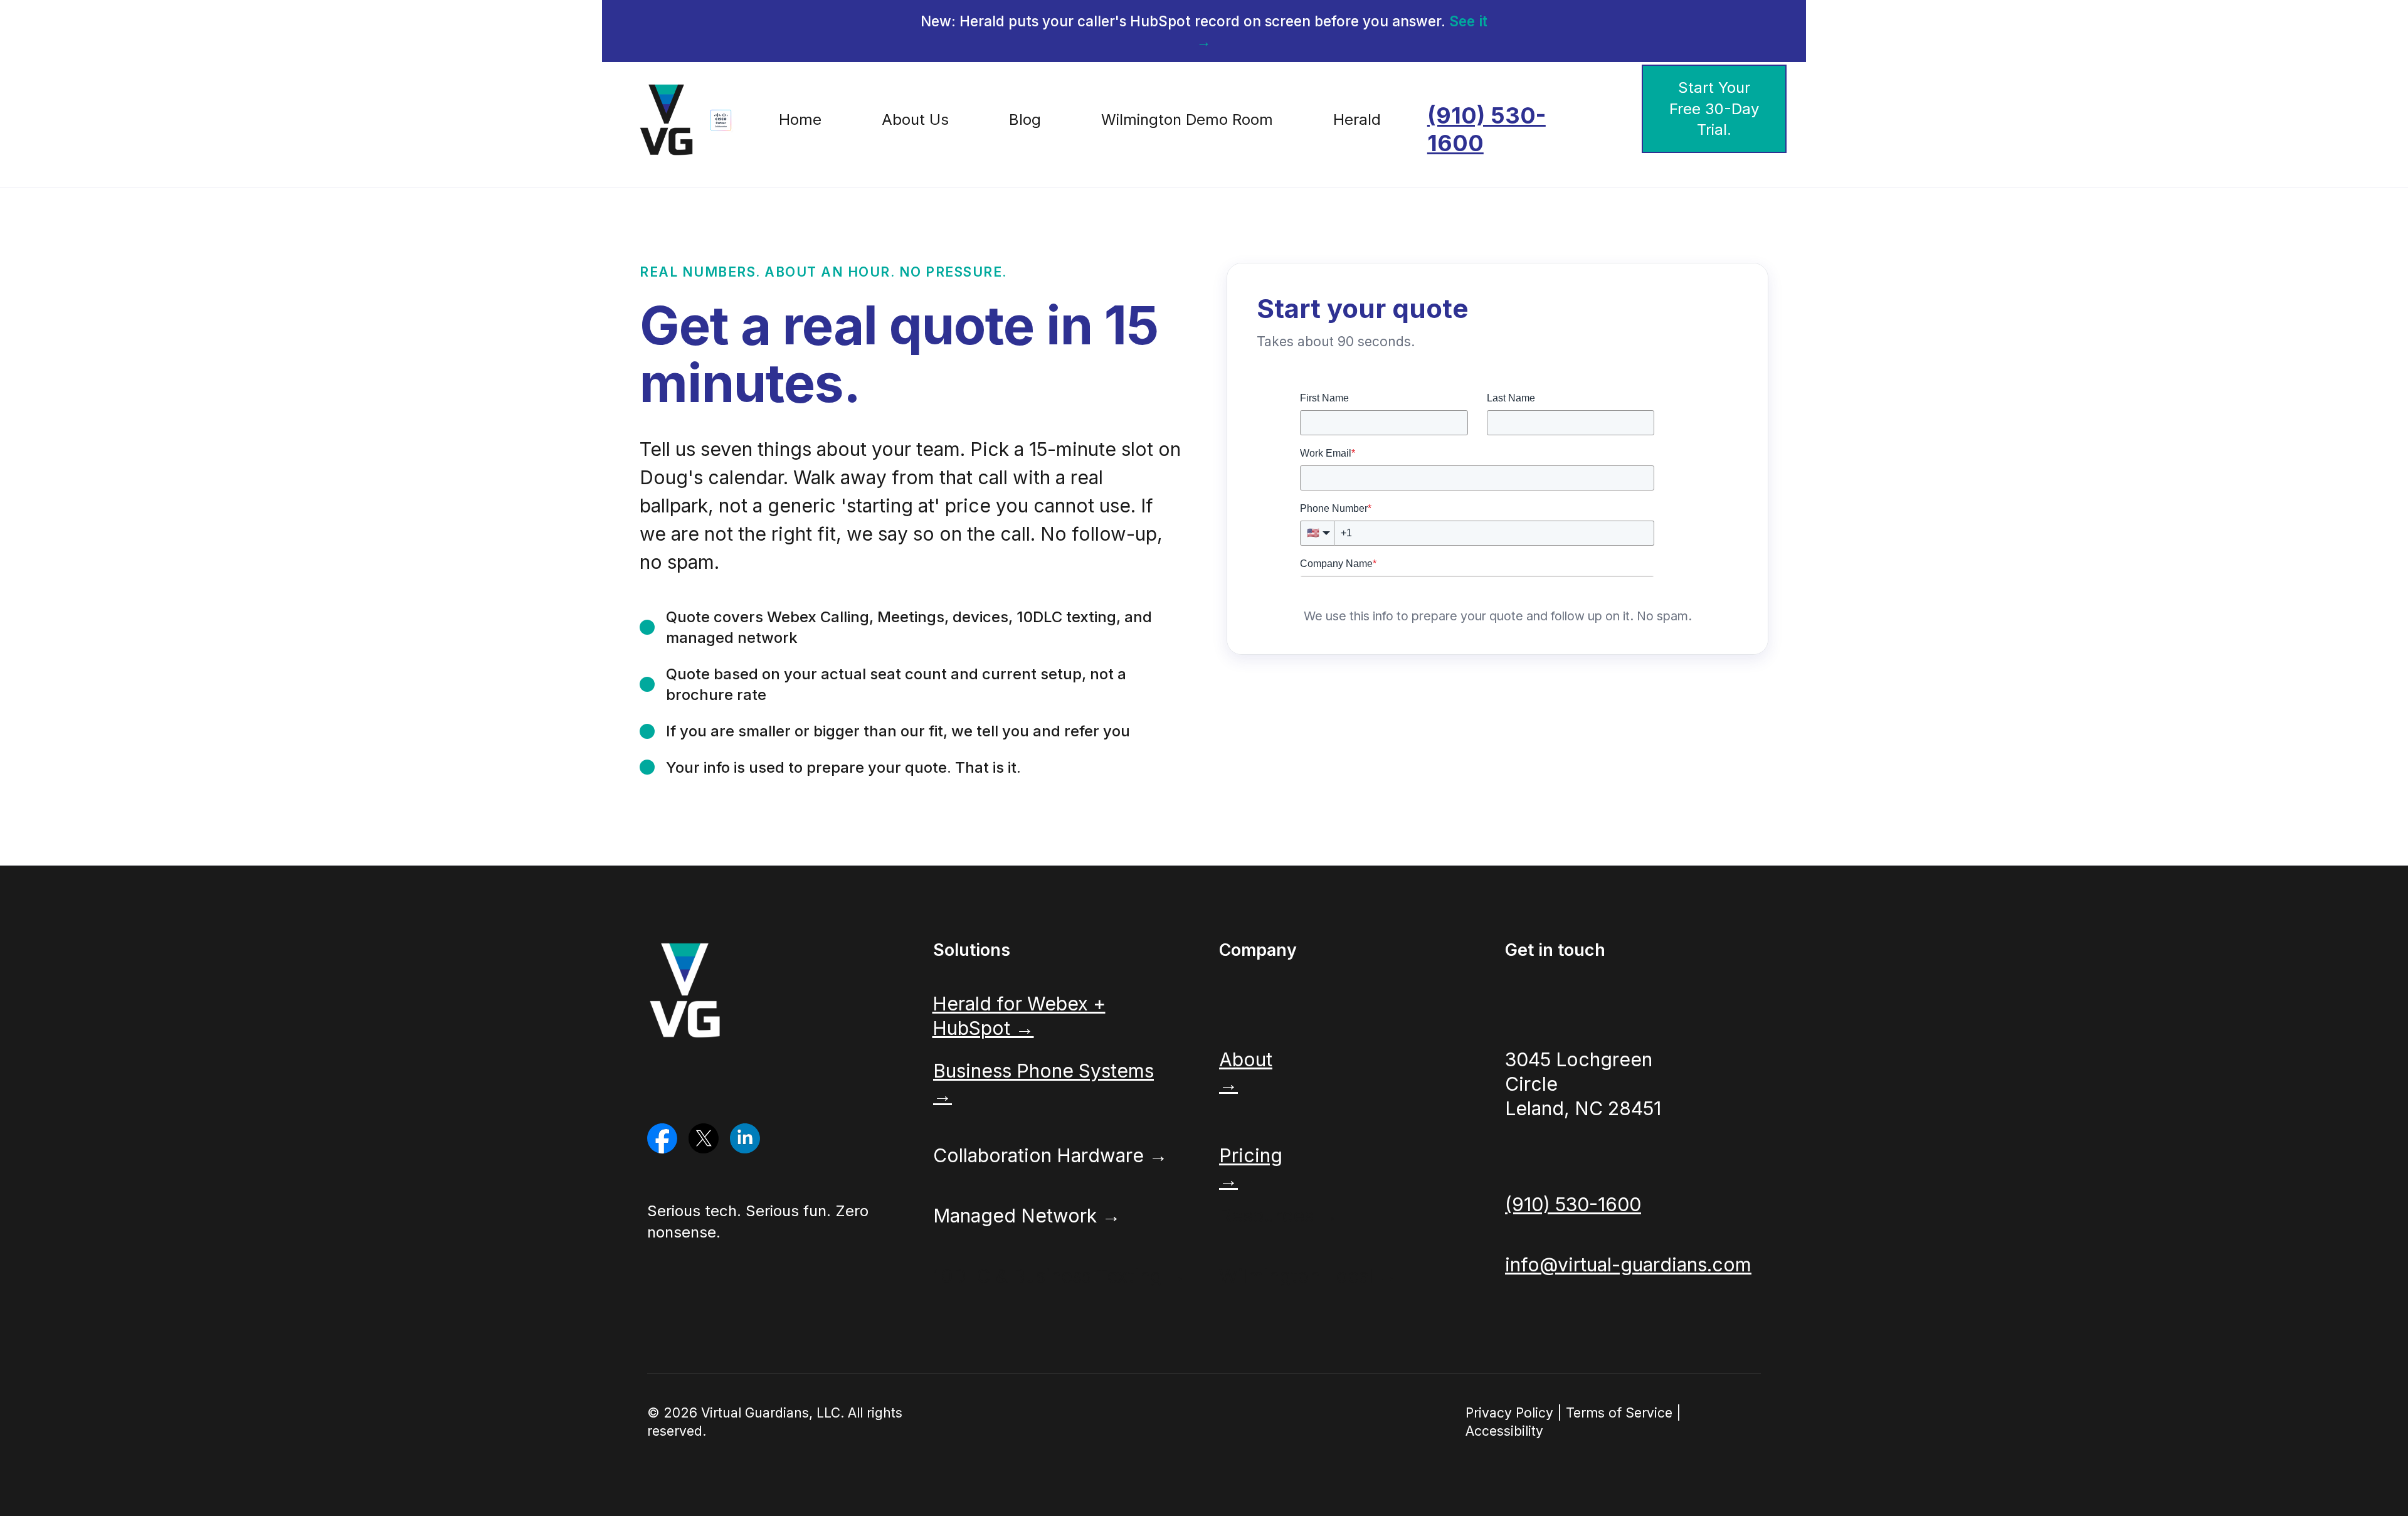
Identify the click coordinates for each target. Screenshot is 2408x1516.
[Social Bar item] (662, 1138)
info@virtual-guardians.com (1628, 1264)
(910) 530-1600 (1487, 129)
